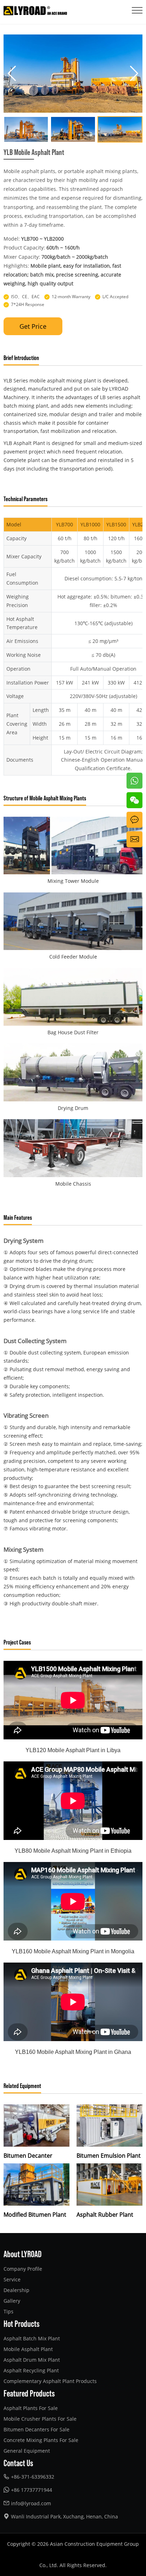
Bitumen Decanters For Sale (36, 2429)
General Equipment (27, 2451)
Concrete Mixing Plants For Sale (41, 2440)
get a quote (133, 820)
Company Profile (23, 2269)
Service (12, 2279)
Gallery (12, 2301)
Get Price (33, 326)
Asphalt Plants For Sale (31, 2408)
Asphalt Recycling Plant (31, 2370)
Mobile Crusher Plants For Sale (40, 2419)
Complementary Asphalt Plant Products (50, 2381)
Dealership (16, 2290)
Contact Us (18, 2463)
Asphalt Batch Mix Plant (32, 2338)
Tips (9, 2311)
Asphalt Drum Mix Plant (32, 2360)
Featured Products (29, 2393)
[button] (12, 74)
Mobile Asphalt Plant (28, 2349)
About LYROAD (23, 2254)
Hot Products (22, 2323)
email (133, 835)
